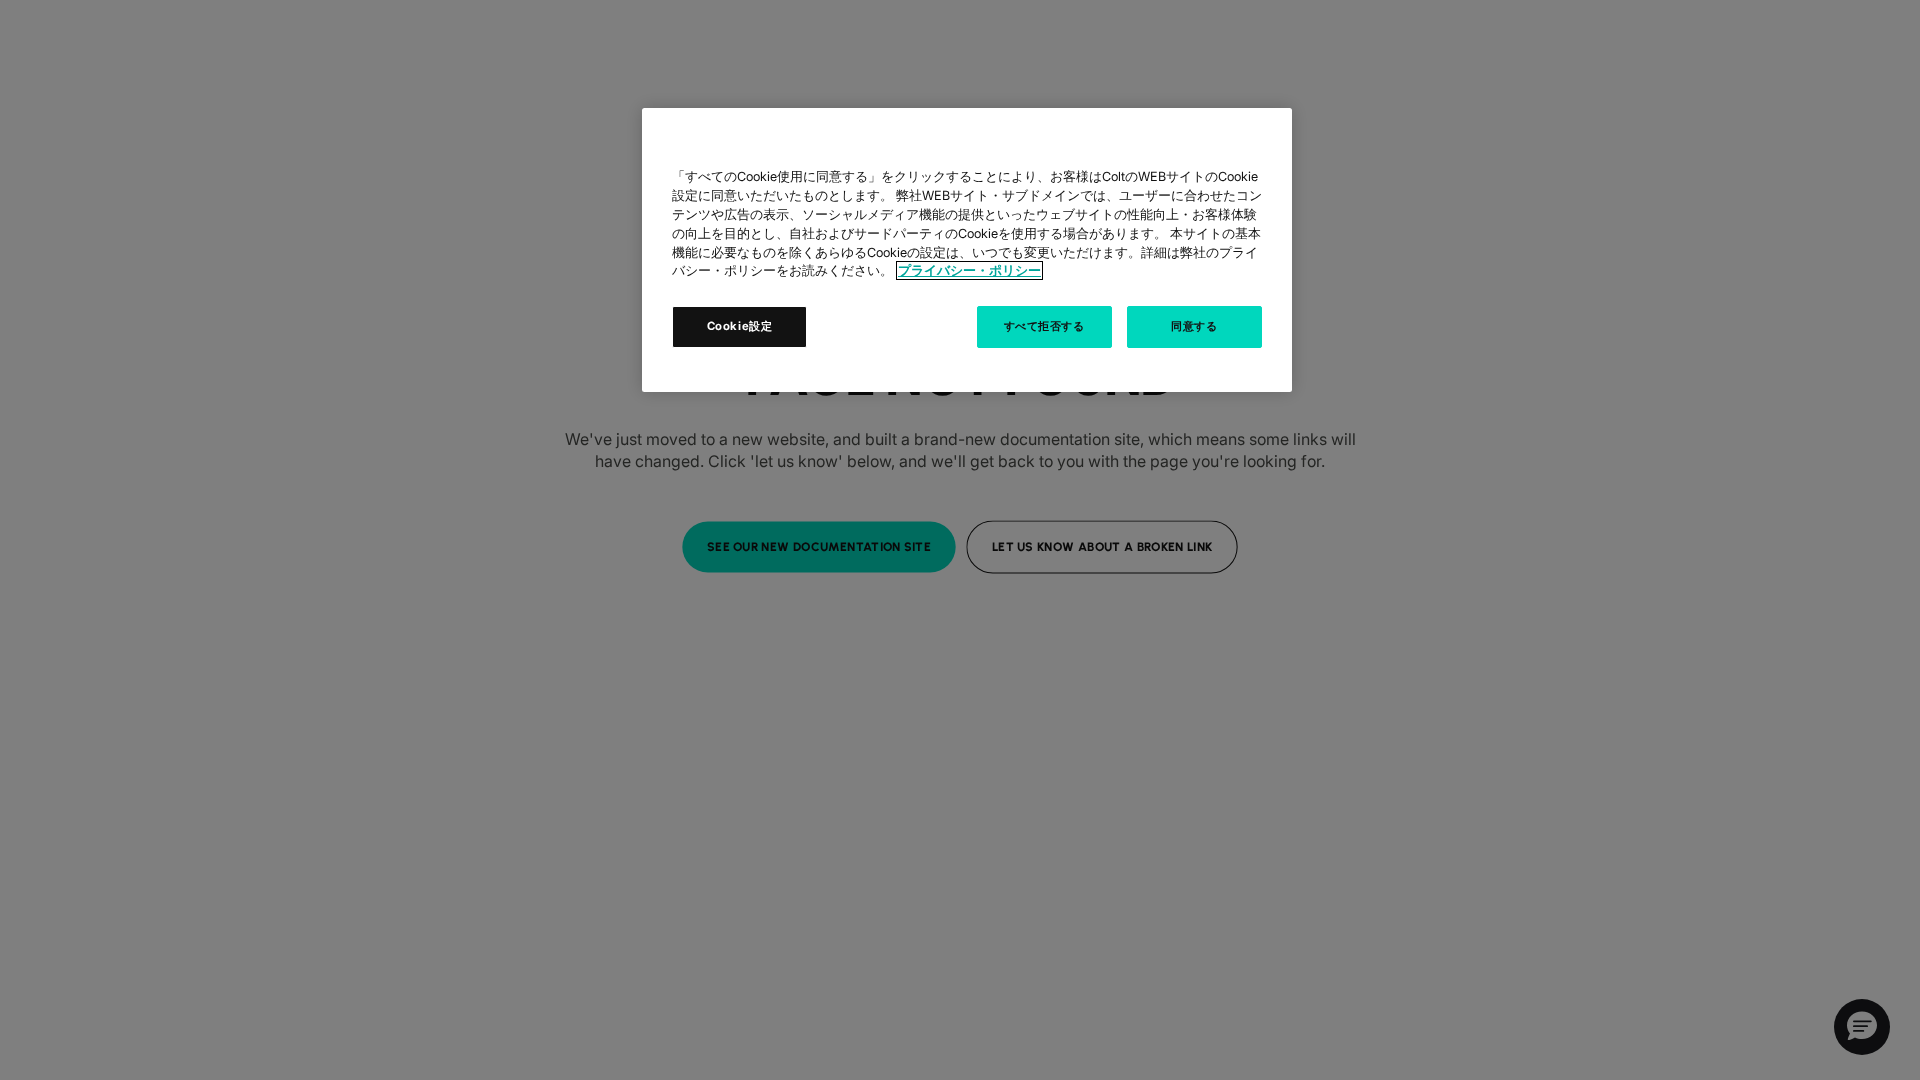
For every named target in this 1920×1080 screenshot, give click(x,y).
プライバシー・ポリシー (969, 270)
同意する (1194, 326)
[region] (967, 250)
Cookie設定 (740, 326)
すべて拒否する (1044, 326)
